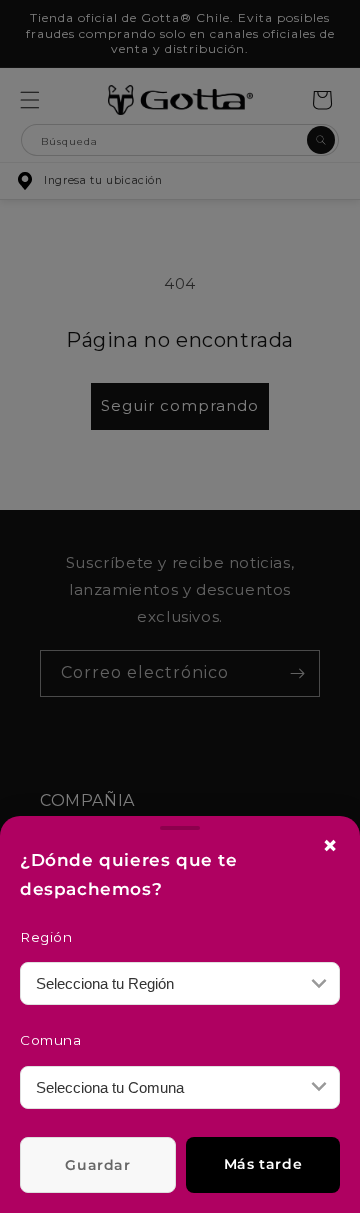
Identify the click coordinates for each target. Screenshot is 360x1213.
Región (46, 937)
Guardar (97, 1165)
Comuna (51, 1040)
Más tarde (263, 1164)
